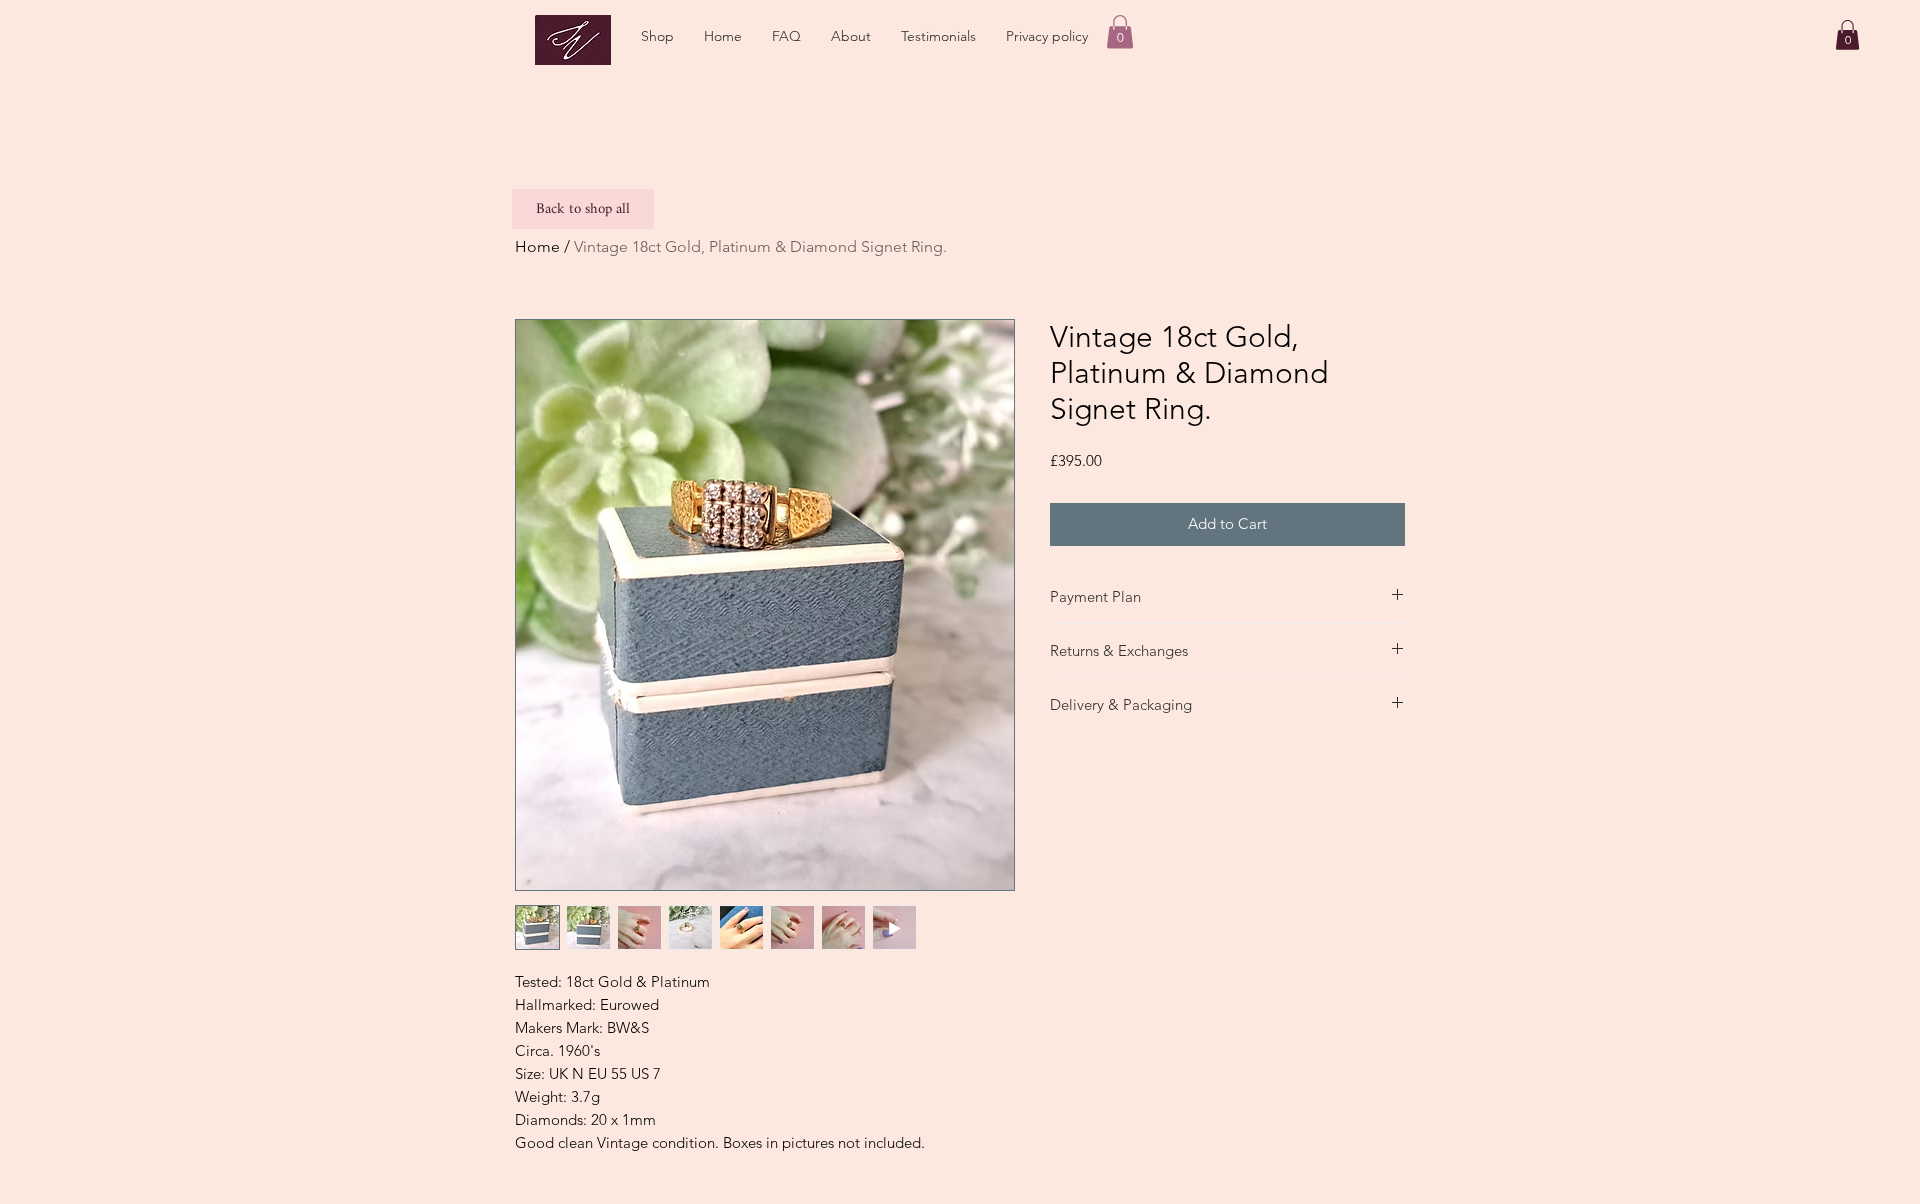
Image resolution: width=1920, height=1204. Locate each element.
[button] (657, 36)
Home (537, 246)
